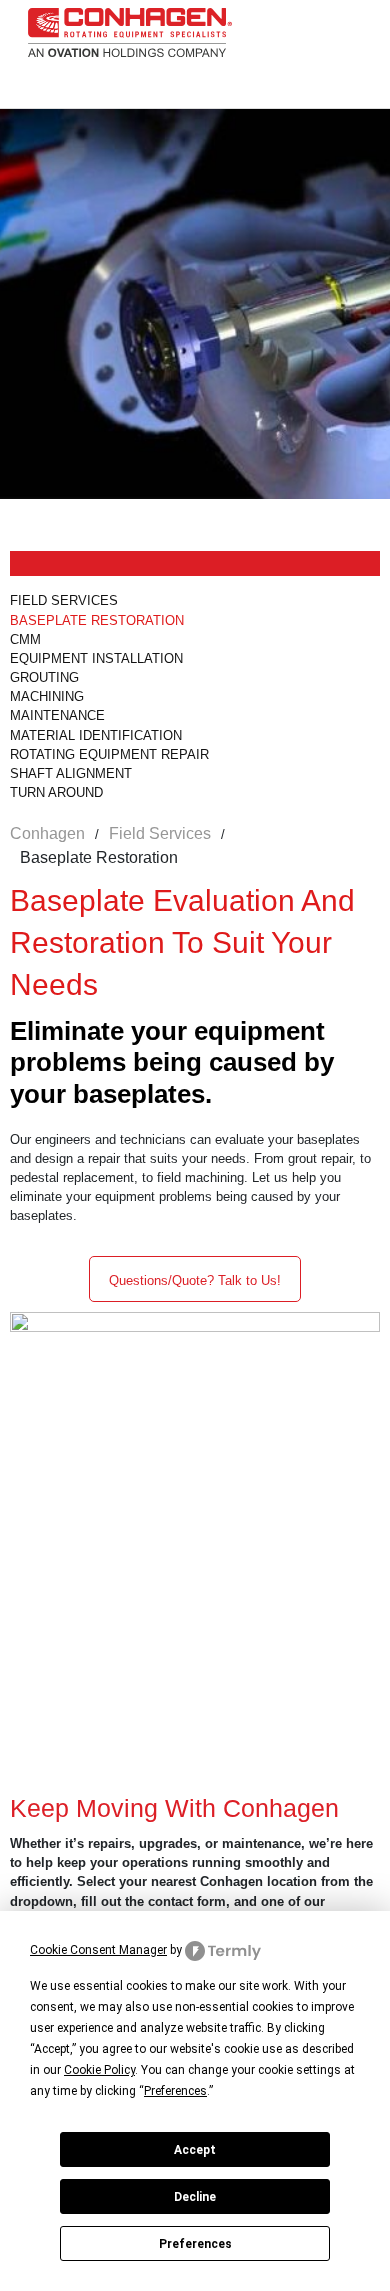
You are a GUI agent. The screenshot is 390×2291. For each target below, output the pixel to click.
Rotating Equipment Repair (109, 754)
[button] (195, 1279)
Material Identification (96, 735)
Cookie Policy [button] (99, 2070)
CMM (25, 639)
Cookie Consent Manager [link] (98, 1950)
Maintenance (57, 715)
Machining (47, 696)
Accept (195, 2150)
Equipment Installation (96, 658)
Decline (195, 2197)
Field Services (64, 600)
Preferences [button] (175, 2091)
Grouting (46, 677)
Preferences (195, 2244)
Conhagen (47, 833)
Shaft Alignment (71, 773)
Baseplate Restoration (97, 620)
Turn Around (56, 792)
